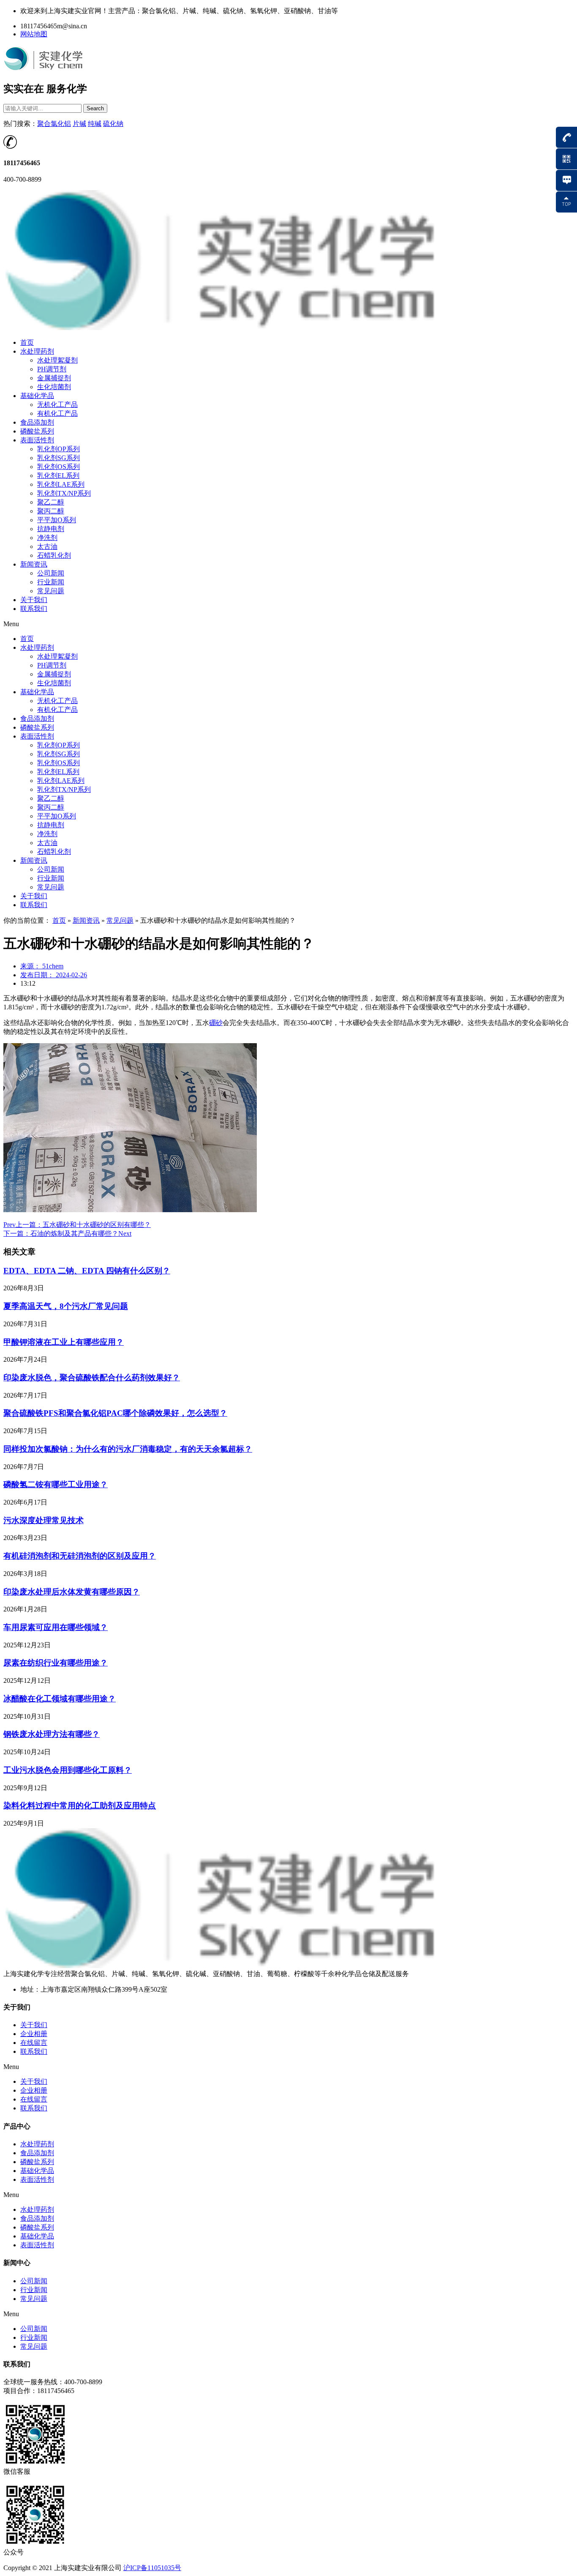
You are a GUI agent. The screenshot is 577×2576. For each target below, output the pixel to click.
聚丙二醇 (51, 511)
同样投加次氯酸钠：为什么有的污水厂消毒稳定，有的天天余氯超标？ (128, 1449)
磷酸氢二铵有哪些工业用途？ (56, 1484)
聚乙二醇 (51, 502)
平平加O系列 (57, 520)
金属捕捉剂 (54, 378)
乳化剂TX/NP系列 (64, 493)
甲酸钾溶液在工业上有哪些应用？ (64, 1342)
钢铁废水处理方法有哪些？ (52, 1734)
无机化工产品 (57, 405)
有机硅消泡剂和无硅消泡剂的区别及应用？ (80, 1556)
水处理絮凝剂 (57, 360)
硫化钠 (113, 124)
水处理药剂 (37, 351)
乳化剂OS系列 (59, 467)
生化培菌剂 (54, 387)
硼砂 (216, 1023)
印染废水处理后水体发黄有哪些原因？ (72, 1592)
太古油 (47, 547)
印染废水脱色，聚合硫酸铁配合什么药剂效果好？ (92, 1378)
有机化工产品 (57, 413)
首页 (27, 342)
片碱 (79, 124)
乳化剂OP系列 (59, 449)
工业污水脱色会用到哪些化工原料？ (68, 1770)
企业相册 (34, 2034)
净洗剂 (47, 538)
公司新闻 (51, 573)
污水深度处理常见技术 (44, 1520)
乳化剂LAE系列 (61, 484)
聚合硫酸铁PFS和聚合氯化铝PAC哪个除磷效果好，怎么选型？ (115, 1413)
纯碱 (95, 124)
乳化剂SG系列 (59, 458)
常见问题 (51, 591)
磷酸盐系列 (37, 431)
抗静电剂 (51, 529)
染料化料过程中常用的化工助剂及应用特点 (80, 1806)
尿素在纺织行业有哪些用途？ (56, 1663)
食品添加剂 (37, 422)
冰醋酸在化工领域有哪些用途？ (60, 1699)
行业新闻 (51, 582)
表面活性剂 (37, 440)
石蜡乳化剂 (54, 555)
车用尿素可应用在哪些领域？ (56, 1627)
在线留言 (34, 2043)
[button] (288, 624)
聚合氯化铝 (54, 124)
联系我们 (34, 609)
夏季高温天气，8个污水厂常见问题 (66, 1306)
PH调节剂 (52, 369)
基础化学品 (37, 396)
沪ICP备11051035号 (152, 2568)
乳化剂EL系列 (58, 476)
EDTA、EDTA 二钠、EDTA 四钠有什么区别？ (87, 1271)
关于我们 (34, 600)
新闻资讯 (34, 564)
